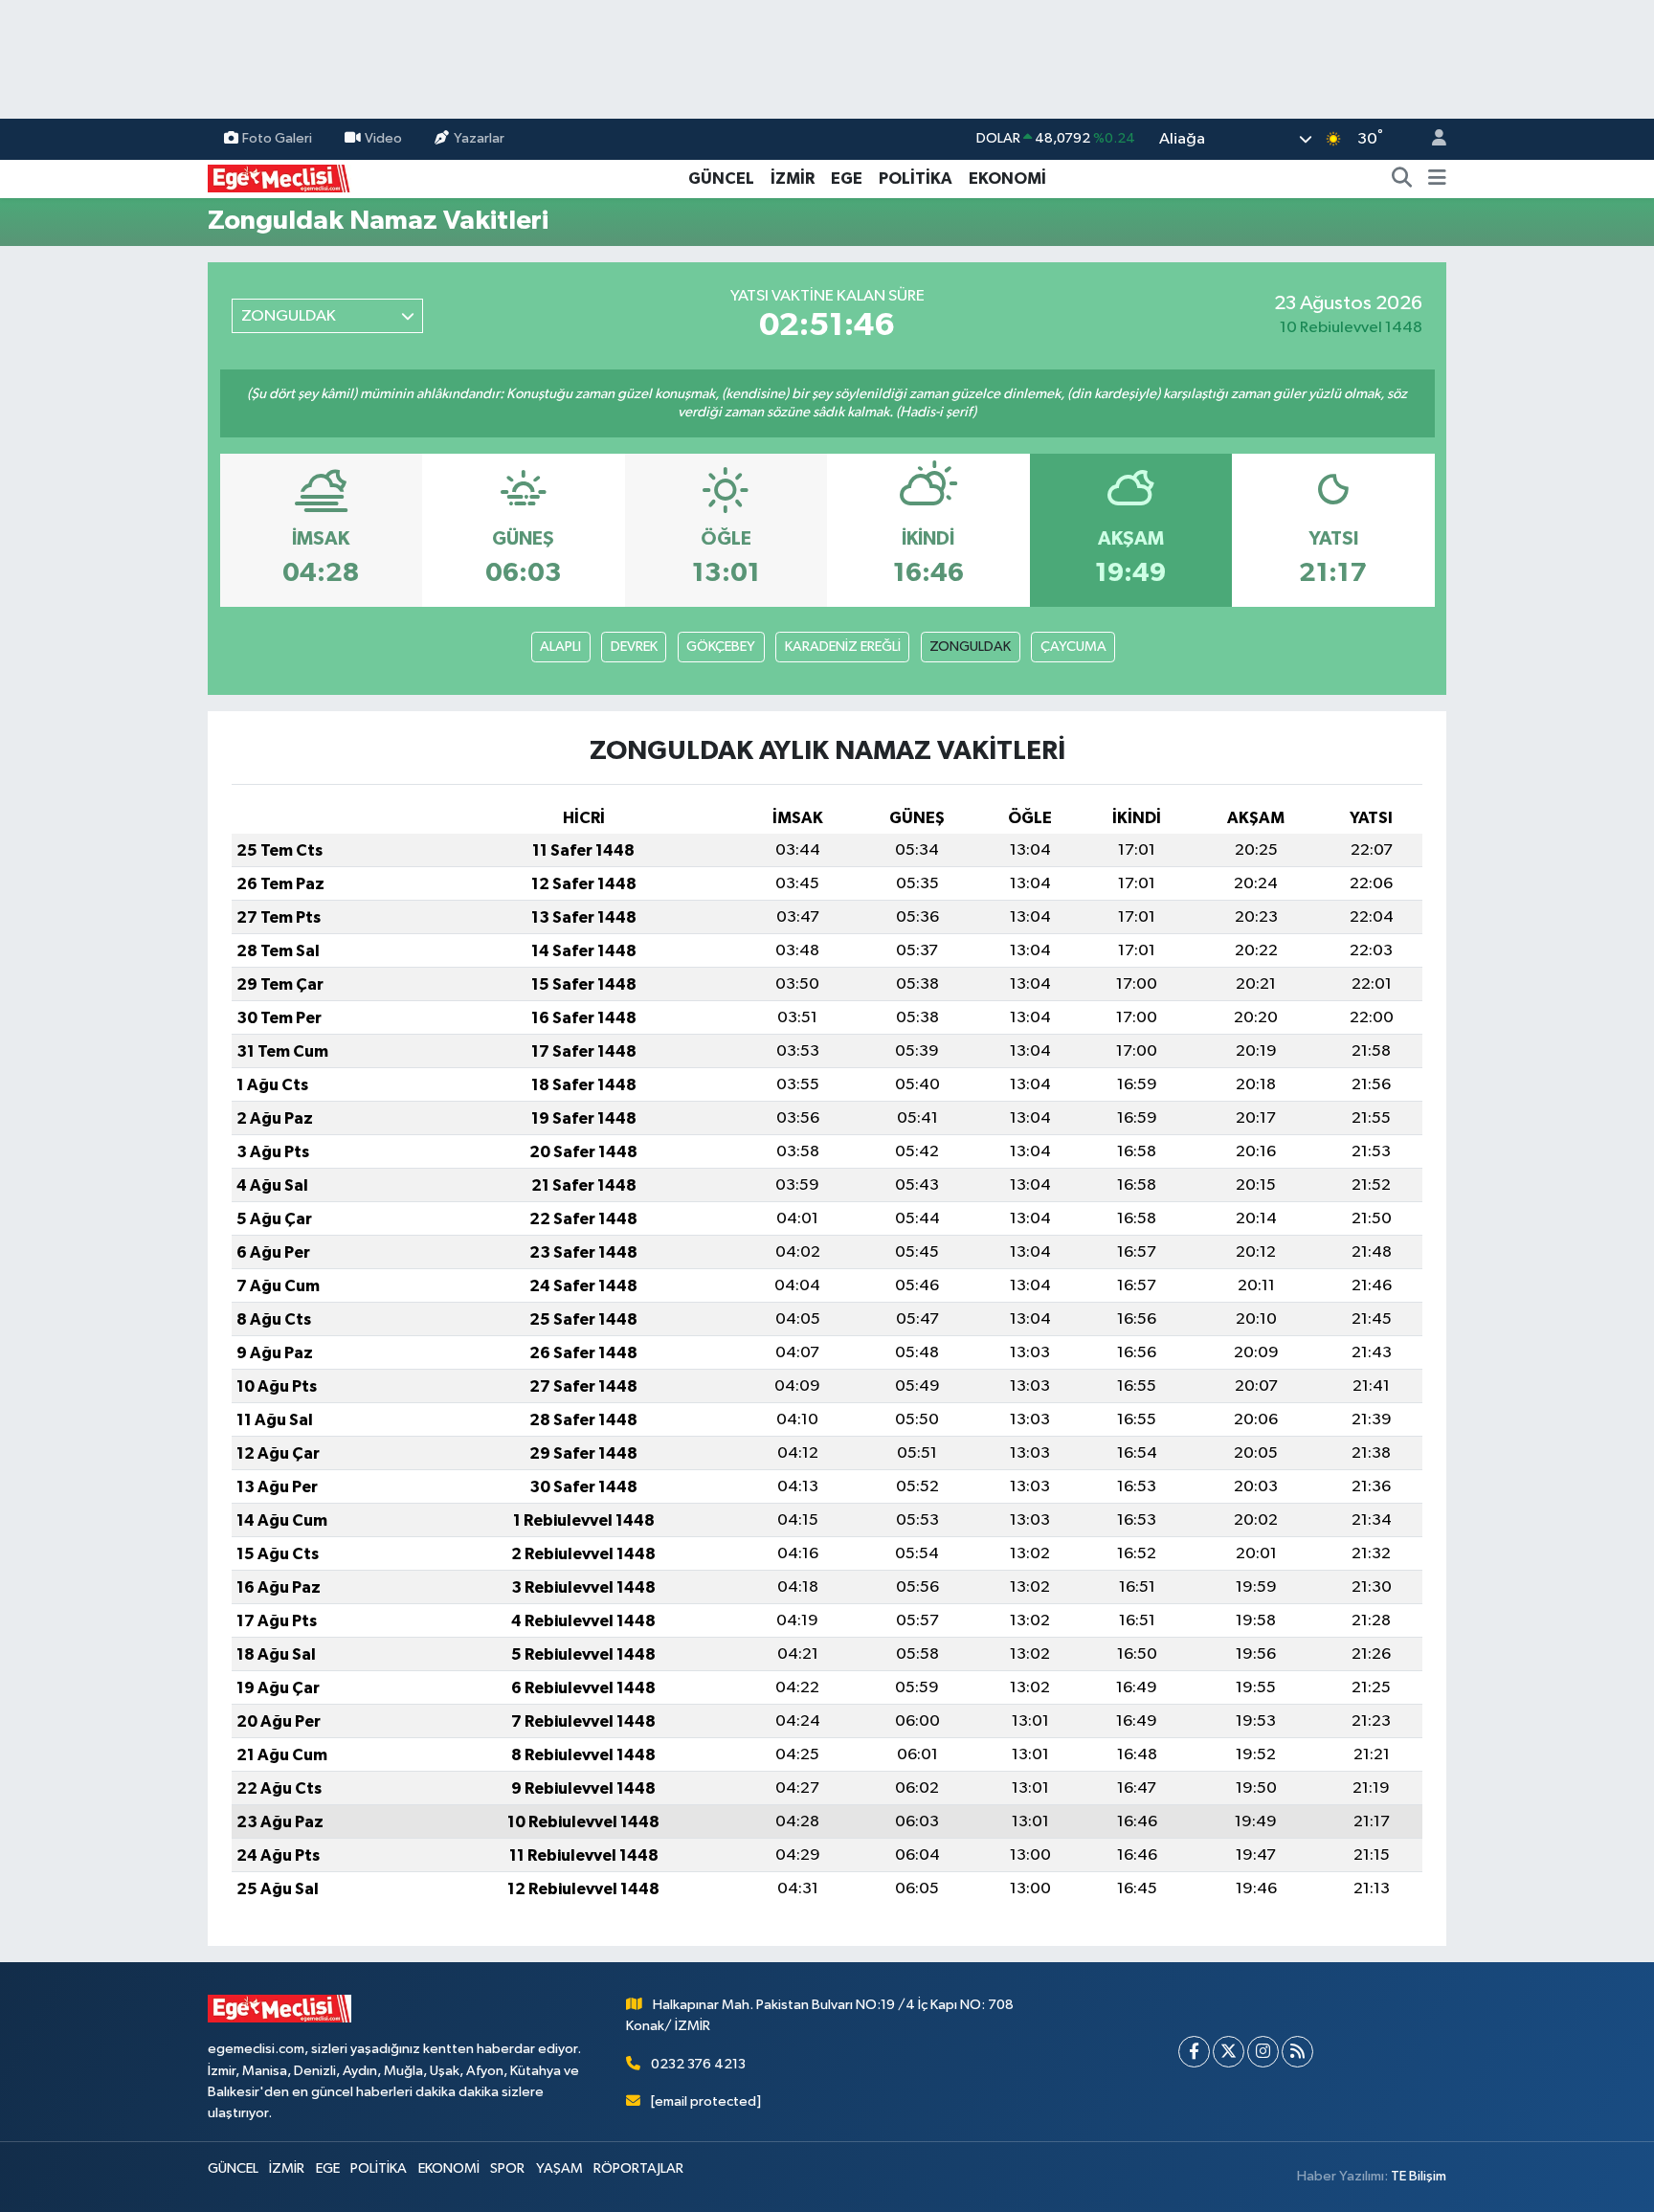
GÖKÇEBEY (721, 647)
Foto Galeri (277, 138)
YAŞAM (559, 2168)
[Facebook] (1194, 2052)
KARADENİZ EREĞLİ (843, 647)
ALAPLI (560, 647)
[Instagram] (1263, 2052)
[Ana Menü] (1437, 179)
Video (383, 138)
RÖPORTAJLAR (638, 2168)
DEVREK (634, 647)
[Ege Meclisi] (279, 178)
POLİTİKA (916, 179)
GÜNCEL (721, 179)
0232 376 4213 (698, 2064)
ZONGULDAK (970, 647)
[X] (1229, 2052)
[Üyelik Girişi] (1431, 139)
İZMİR (793, 179)
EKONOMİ (1007, 179)
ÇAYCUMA (1073, 647)
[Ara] (1402, 179)
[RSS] (1297, 2052)
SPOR (507, 2168)
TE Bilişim (1419, 2176)
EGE (847, 179)
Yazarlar (479, 138)
